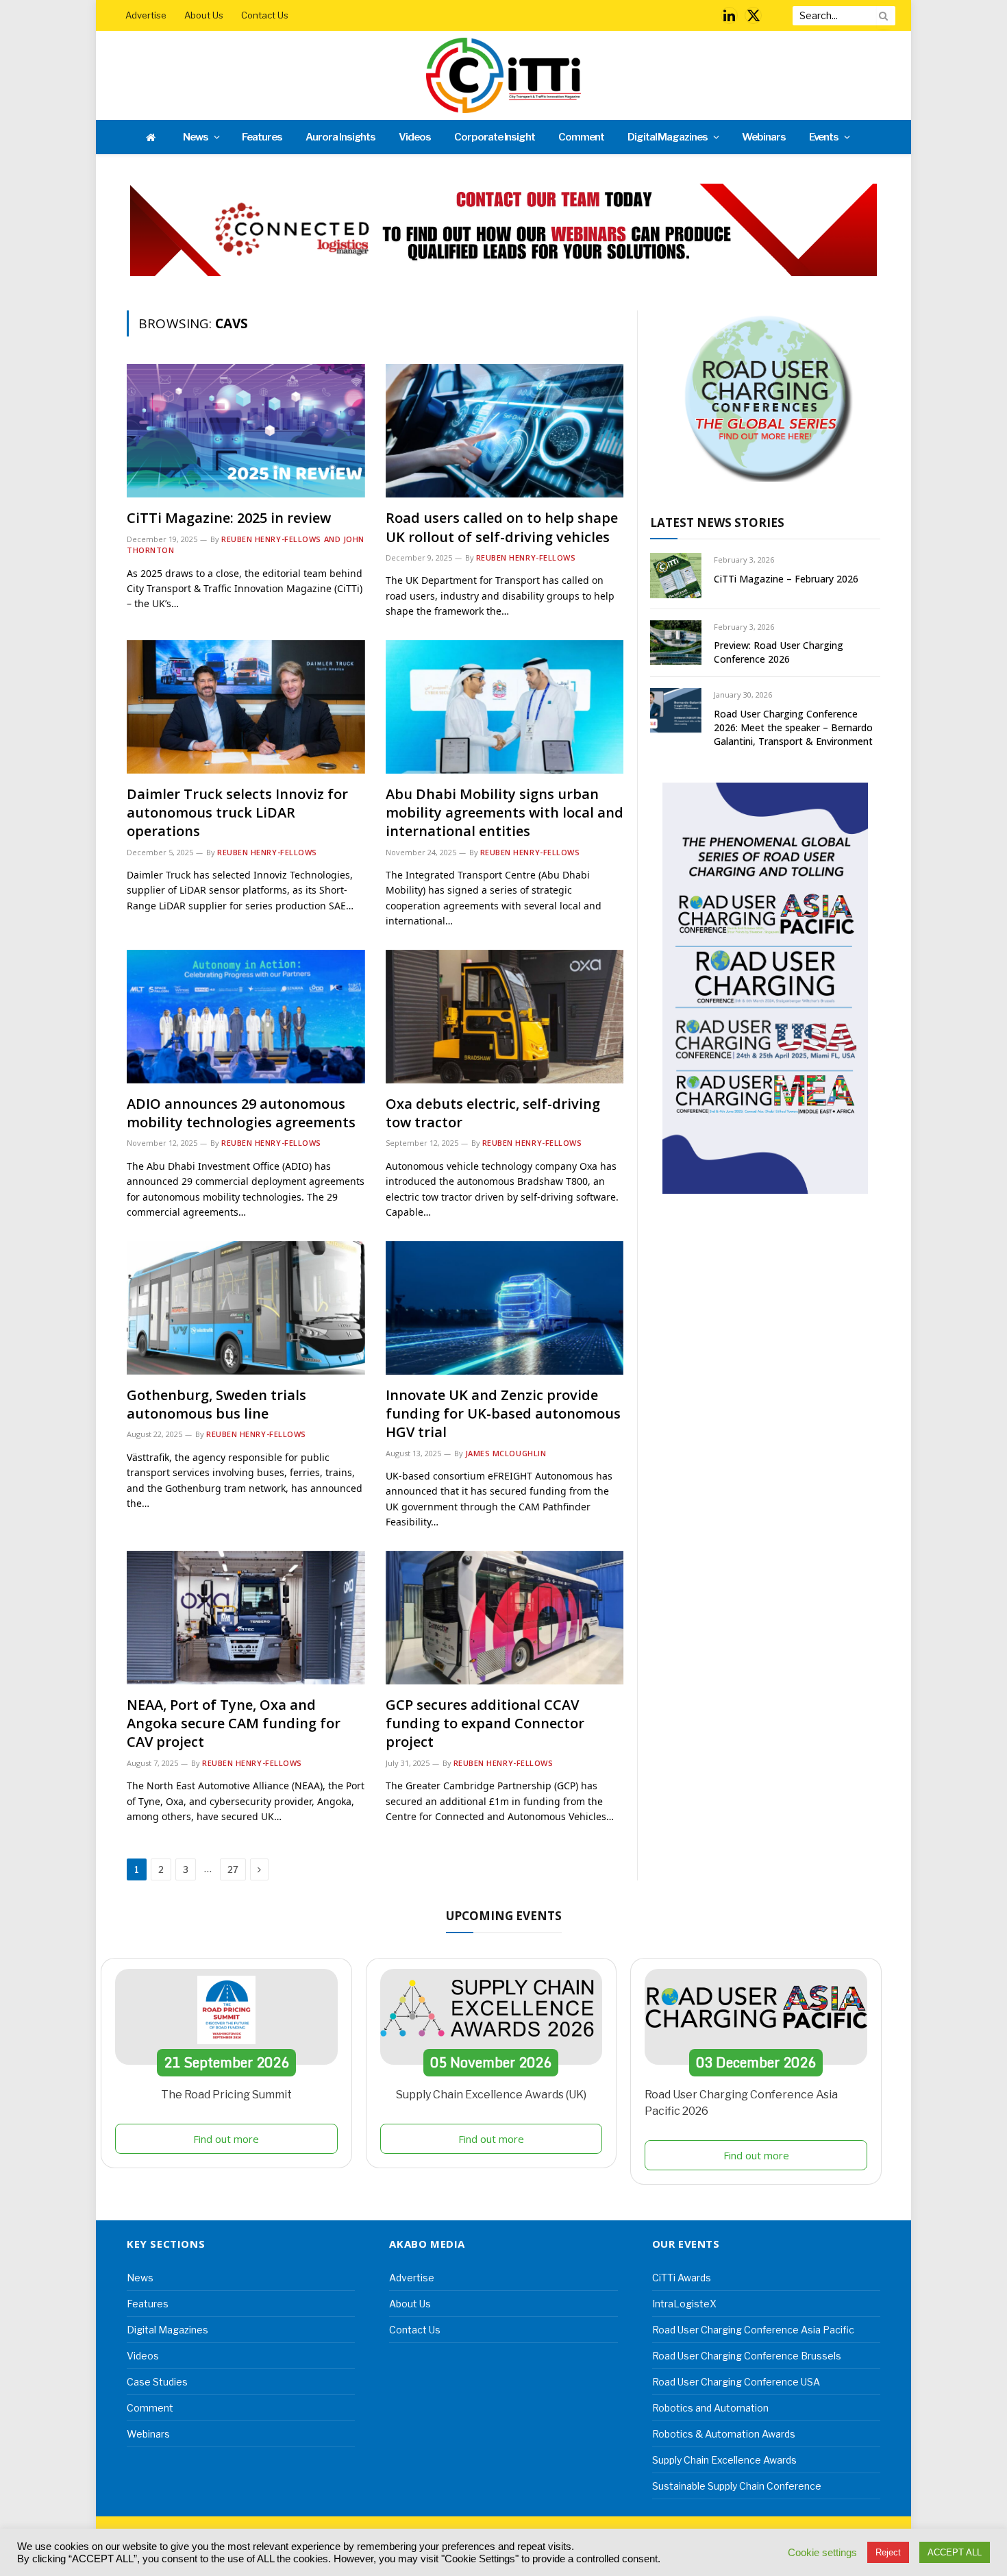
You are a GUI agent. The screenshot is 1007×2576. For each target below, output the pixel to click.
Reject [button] (888, 2552)
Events (824, 137)
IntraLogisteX (684, 2304)
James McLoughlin (506, 1453)
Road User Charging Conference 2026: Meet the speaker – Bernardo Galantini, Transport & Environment (793, 727)
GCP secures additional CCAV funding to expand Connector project (485, 1723)
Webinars (764, 137)
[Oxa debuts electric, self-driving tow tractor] (505, 1017)
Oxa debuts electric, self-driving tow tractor (493, 1113)
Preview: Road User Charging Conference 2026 (779, 652)
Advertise (146, 15)
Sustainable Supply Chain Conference (737, 2486)
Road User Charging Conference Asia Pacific (753, 2330)
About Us (204, 15)
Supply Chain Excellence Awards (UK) (491, 2095)
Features (262, 137)
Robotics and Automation (710, 2408)
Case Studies (157, 2382)
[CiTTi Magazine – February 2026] (676, 575)
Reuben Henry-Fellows (526, 557)
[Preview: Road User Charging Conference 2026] (676, 642)
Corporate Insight (495, 137)
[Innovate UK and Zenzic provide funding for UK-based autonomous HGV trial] (505, 1308)
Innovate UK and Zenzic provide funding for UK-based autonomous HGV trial (503, 1413)
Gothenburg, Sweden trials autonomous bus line (216, 1404)
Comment (581, 137)
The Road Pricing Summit (226, 2095)
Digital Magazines (668, 137)
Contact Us (265, 15)
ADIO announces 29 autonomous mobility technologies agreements (241, 1113)
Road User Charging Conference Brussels (747, 2356)
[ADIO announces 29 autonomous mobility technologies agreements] (246, 1017)
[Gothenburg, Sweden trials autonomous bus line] (246, 1308)
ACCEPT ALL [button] (955, 2552)
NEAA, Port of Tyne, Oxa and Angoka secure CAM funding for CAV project (234, 1723)
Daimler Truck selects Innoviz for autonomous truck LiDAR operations (237, 812)
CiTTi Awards (682, 2278)
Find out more (226, 2139)
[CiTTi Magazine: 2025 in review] (246, 431)
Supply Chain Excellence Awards (724, 2460)
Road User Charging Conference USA (736, 2382)
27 (233, 1869)
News (196, 137)
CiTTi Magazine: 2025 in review (229, 518)
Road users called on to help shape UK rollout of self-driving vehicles (502, 527)
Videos (415, 137)
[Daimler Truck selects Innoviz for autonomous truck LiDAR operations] (246, 707)
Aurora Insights (340, 137)
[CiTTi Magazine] (503, 75)
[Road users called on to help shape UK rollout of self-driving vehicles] (505, 431)
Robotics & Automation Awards (724, 2434)
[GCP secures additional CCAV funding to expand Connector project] (505, 1618)
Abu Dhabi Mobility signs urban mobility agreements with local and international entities (505, 812)
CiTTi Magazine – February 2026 (786, 579)
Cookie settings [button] (822, 2553)
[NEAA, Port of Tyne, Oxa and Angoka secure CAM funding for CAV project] (246, 1618)
